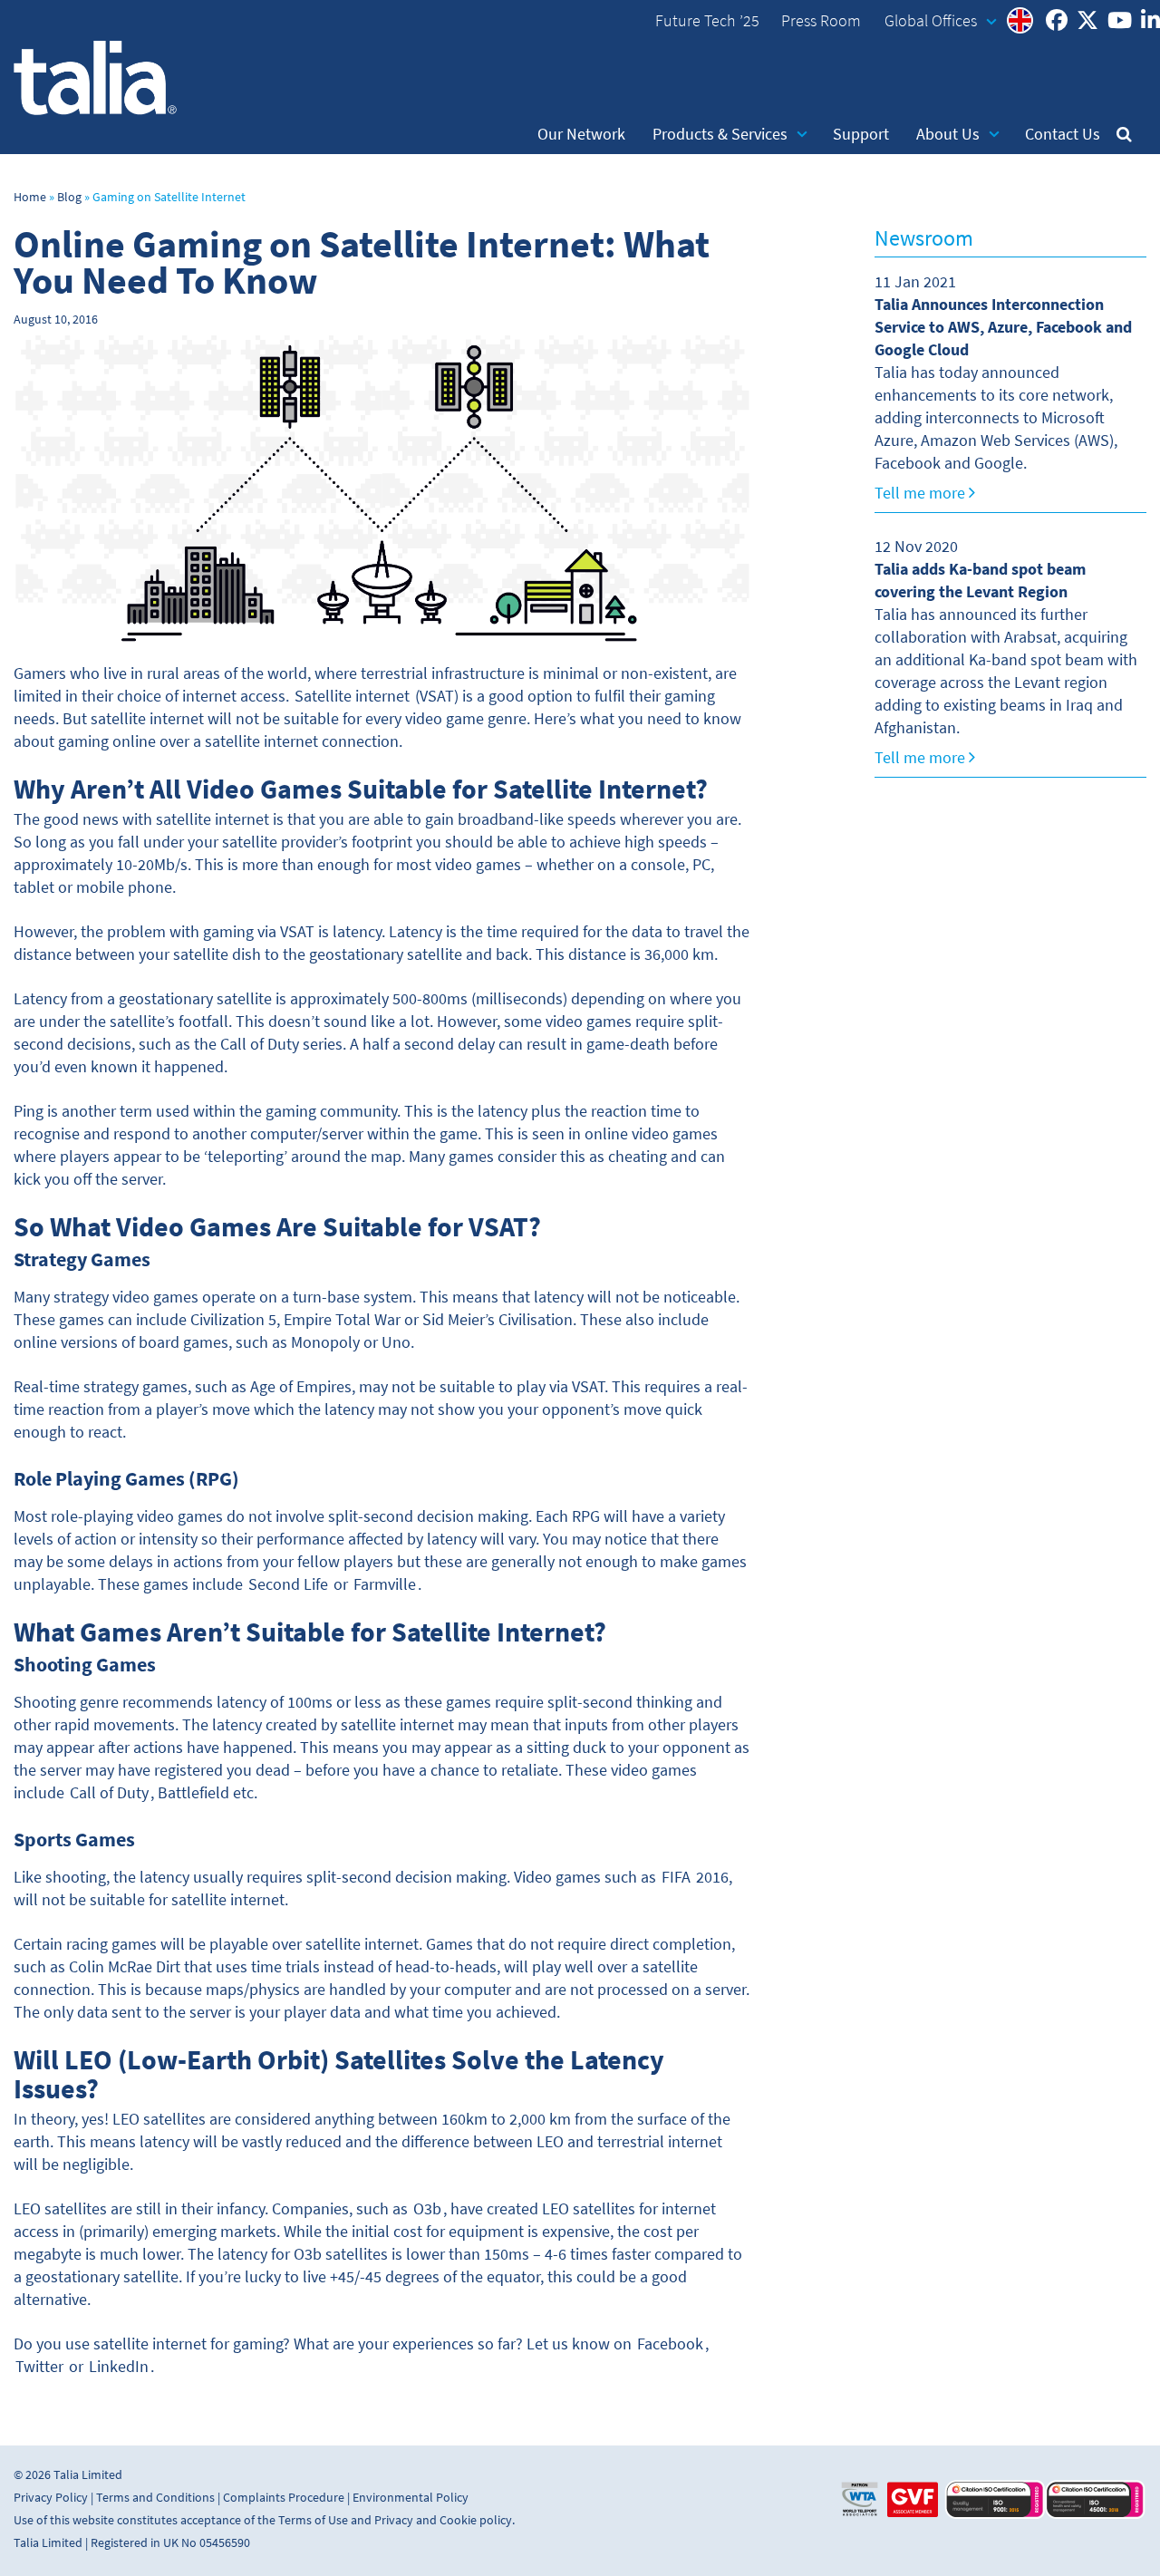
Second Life (288, 1584)
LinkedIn (119, 2367)
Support (861, 134)
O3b (427, 2209)
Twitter (39, 2367)
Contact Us (1063, 134)
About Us (948, 134)
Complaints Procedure (284, 2498)
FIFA (676, 1877)
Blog (69, 197)
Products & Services (720, 134)
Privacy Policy (51, 2498)
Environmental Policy (411, 2498)
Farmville (385, 1584)
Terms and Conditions (155, 2498)
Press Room (821, 21)
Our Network (581, 134)
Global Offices (931, 21)
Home (30, 197)
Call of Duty (109, 1793)
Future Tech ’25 (707, 21)
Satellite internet (352, 696)
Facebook (670, 2344)
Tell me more (922, 493)
